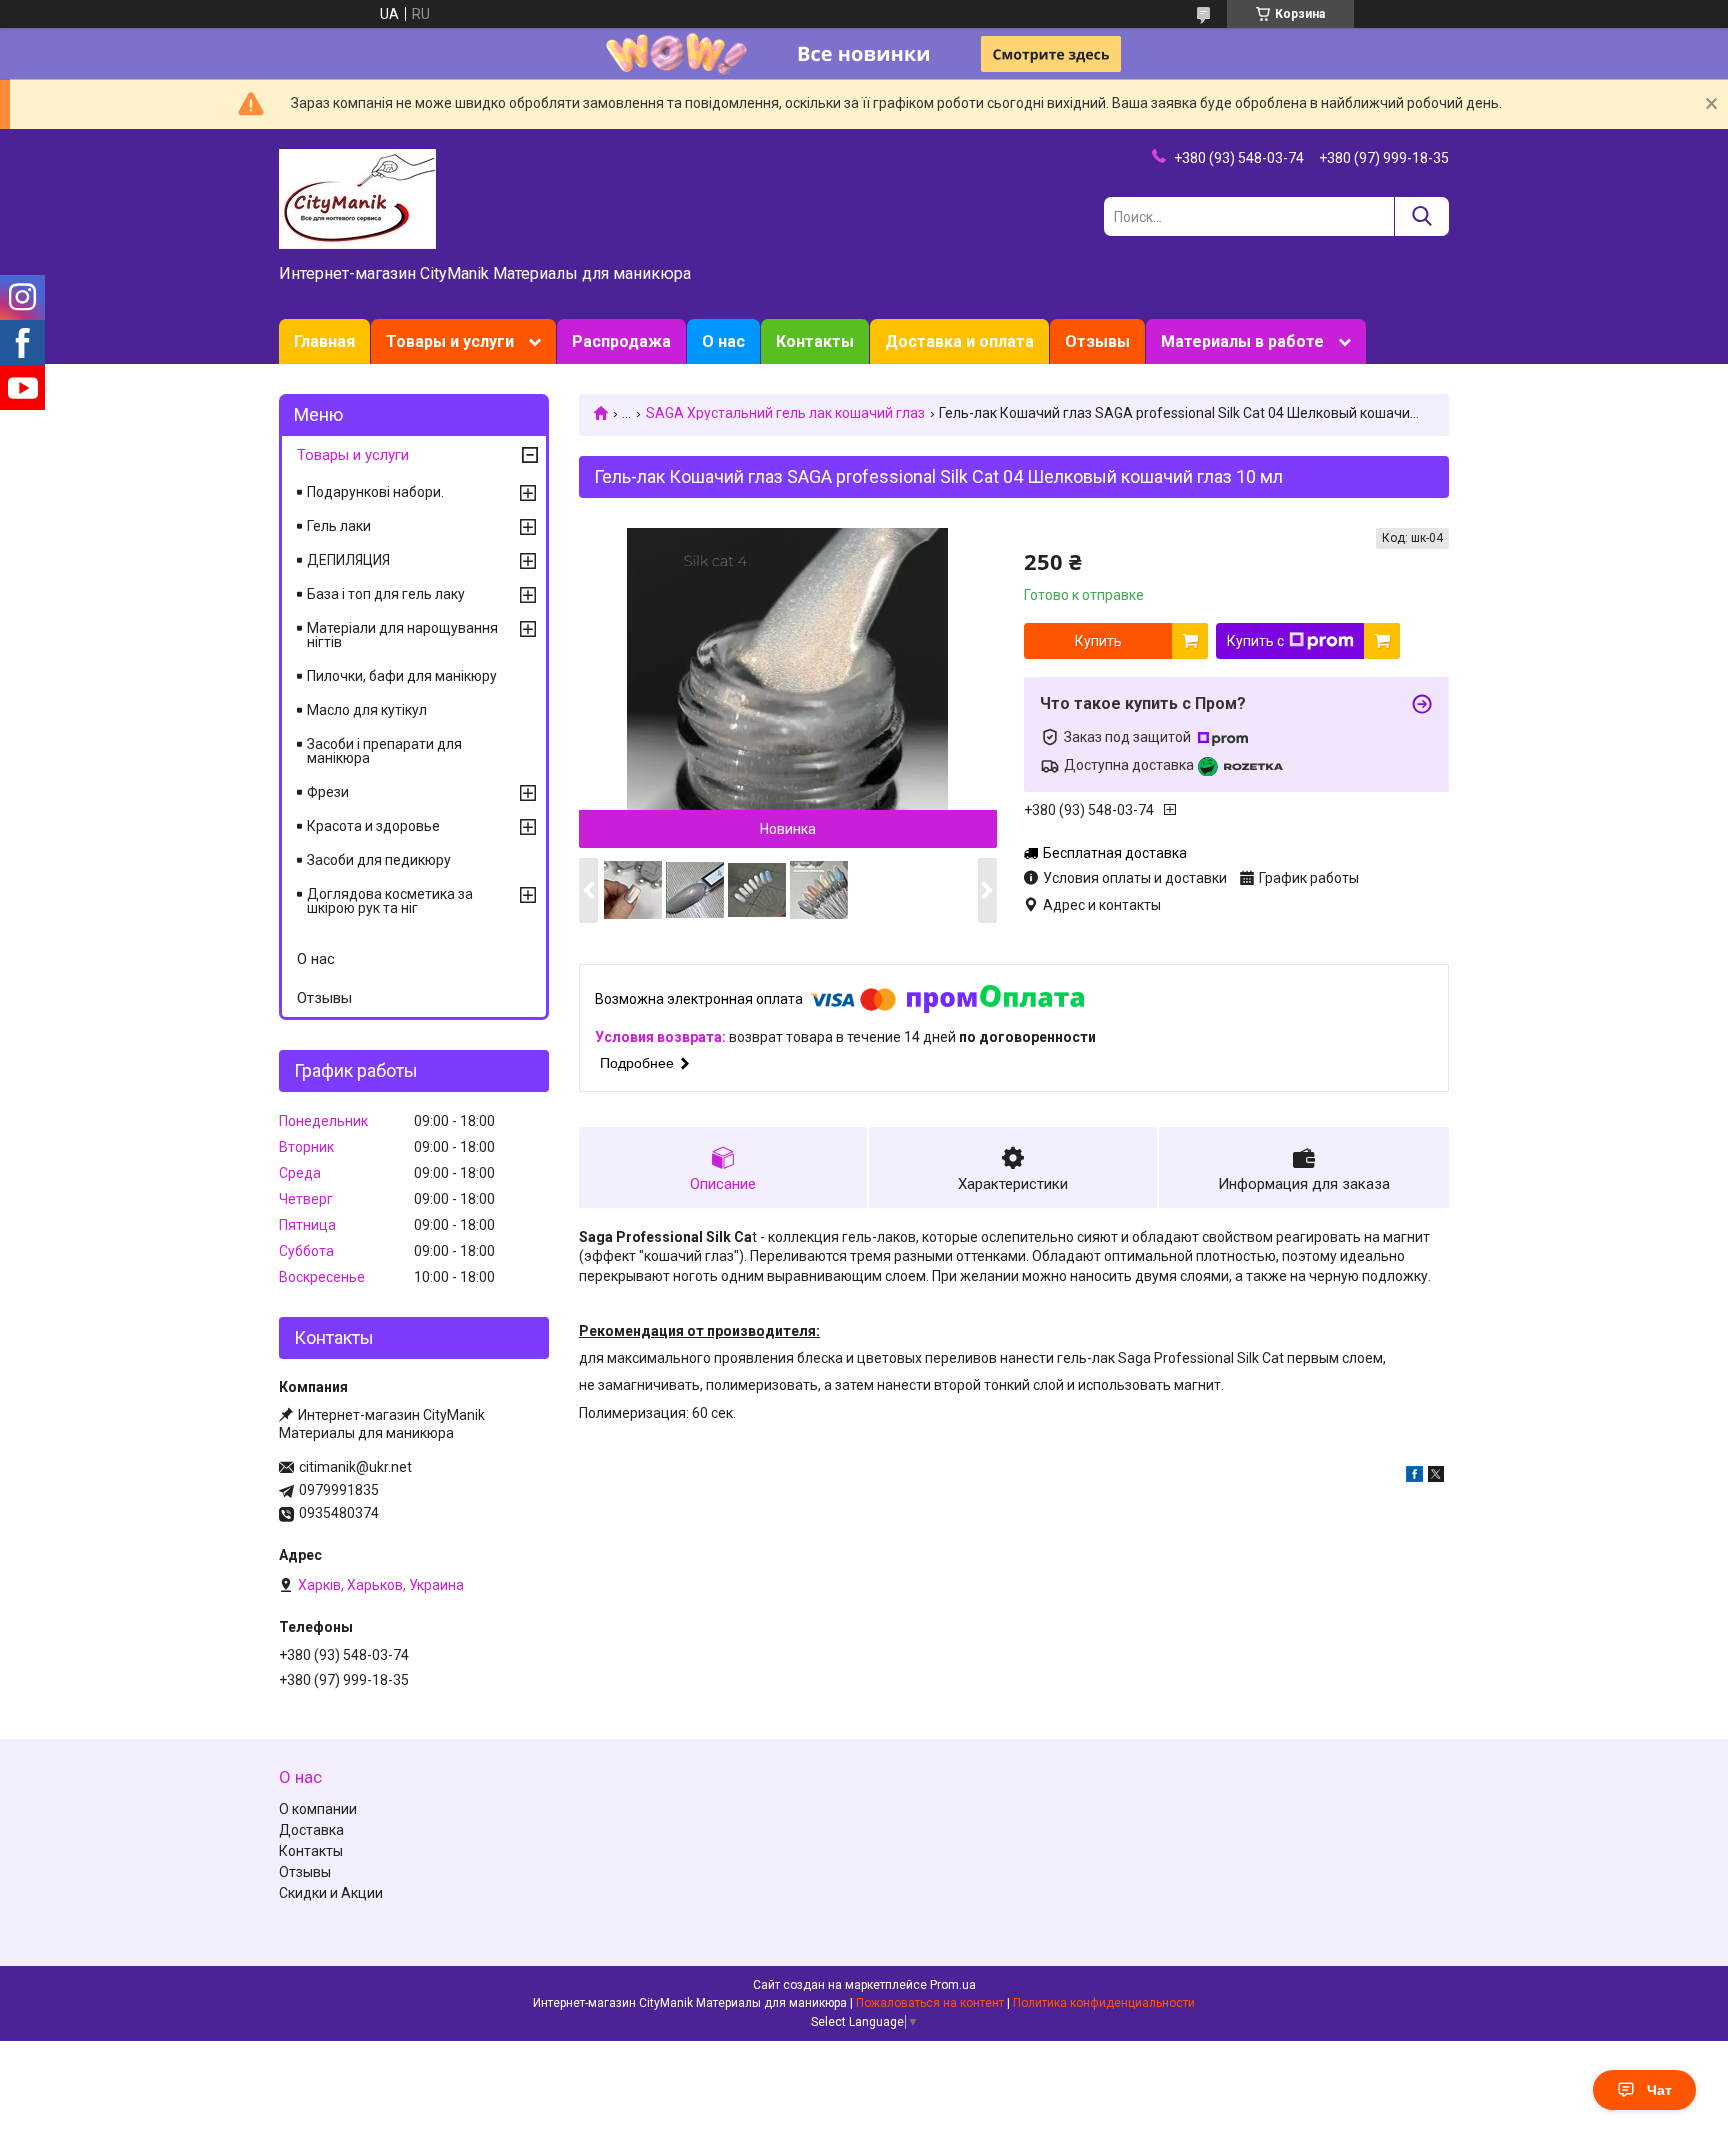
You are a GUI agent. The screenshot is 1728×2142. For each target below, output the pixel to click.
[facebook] (1414, 1477)
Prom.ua (953, 1985)
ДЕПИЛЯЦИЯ (348, 560)
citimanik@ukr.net (355, 1467)
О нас (723, 341)
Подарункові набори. (375, 492)
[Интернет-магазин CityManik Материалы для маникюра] (357, 198)
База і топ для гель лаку (386, 594)
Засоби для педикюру (379, 860)
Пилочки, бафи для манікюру (402, 676)
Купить (1098, 641)
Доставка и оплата (959, 341)
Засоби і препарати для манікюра (384, 751)
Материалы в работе (1242, 341)
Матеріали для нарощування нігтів (402, 635)
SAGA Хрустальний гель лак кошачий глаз (785, 413)
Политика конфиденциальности (1104, 2003)
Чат (1659, 2090)
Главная (324, 341)
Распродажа (621, 341)
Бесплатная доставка (1115, 853)
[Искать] (1421, 216)
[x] (1436, 1477)
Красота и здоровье (373, 826)
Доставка (311, 1830)
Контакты (815, 341)
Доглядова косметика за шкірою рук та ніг (390, 901)
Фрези (328, 792)
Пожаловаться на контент (930, 2003)
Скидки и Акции (331, 1893)
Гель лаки (339, 526)
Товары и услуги (450, 341)
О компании (318, 1809)
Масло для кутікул (367, 710)
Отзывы (1097, 341)
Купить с (1255, 641)
